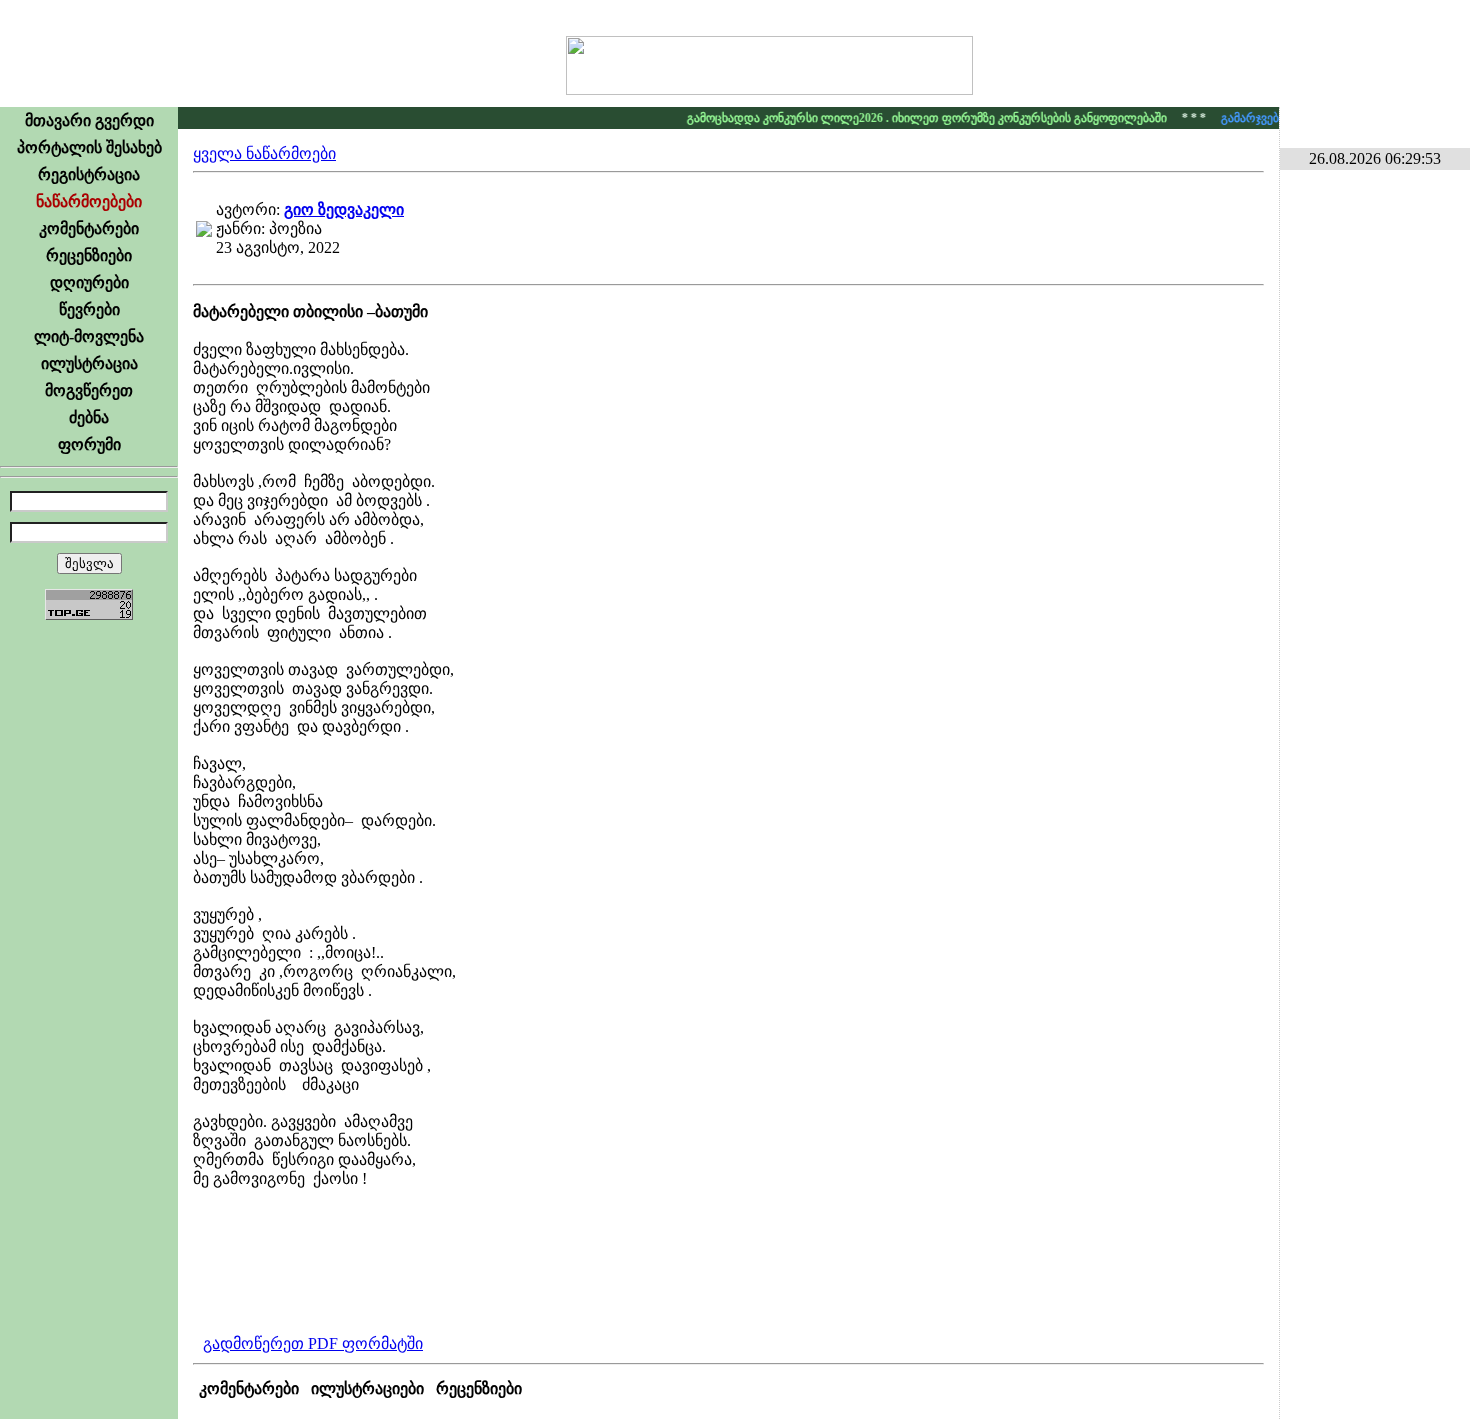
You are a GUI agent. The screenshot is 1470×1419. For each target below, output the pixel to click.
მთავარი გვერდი (89, 120)
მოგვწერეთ (89, 390)
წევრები (89, 309)
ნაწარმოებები (89, 201)
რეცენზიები (89, 255)
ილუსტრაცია (89, 363)
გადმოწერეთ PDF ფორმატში (313, 1343)
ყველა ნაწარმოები (264, 153)
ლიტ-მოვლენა (89, 336)
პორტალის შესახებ (89, 147)
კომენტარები (89, 228)
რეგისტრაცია (89, 174)
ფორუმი (89, 444)
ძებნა (89, 417)
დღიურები (89, 282)
